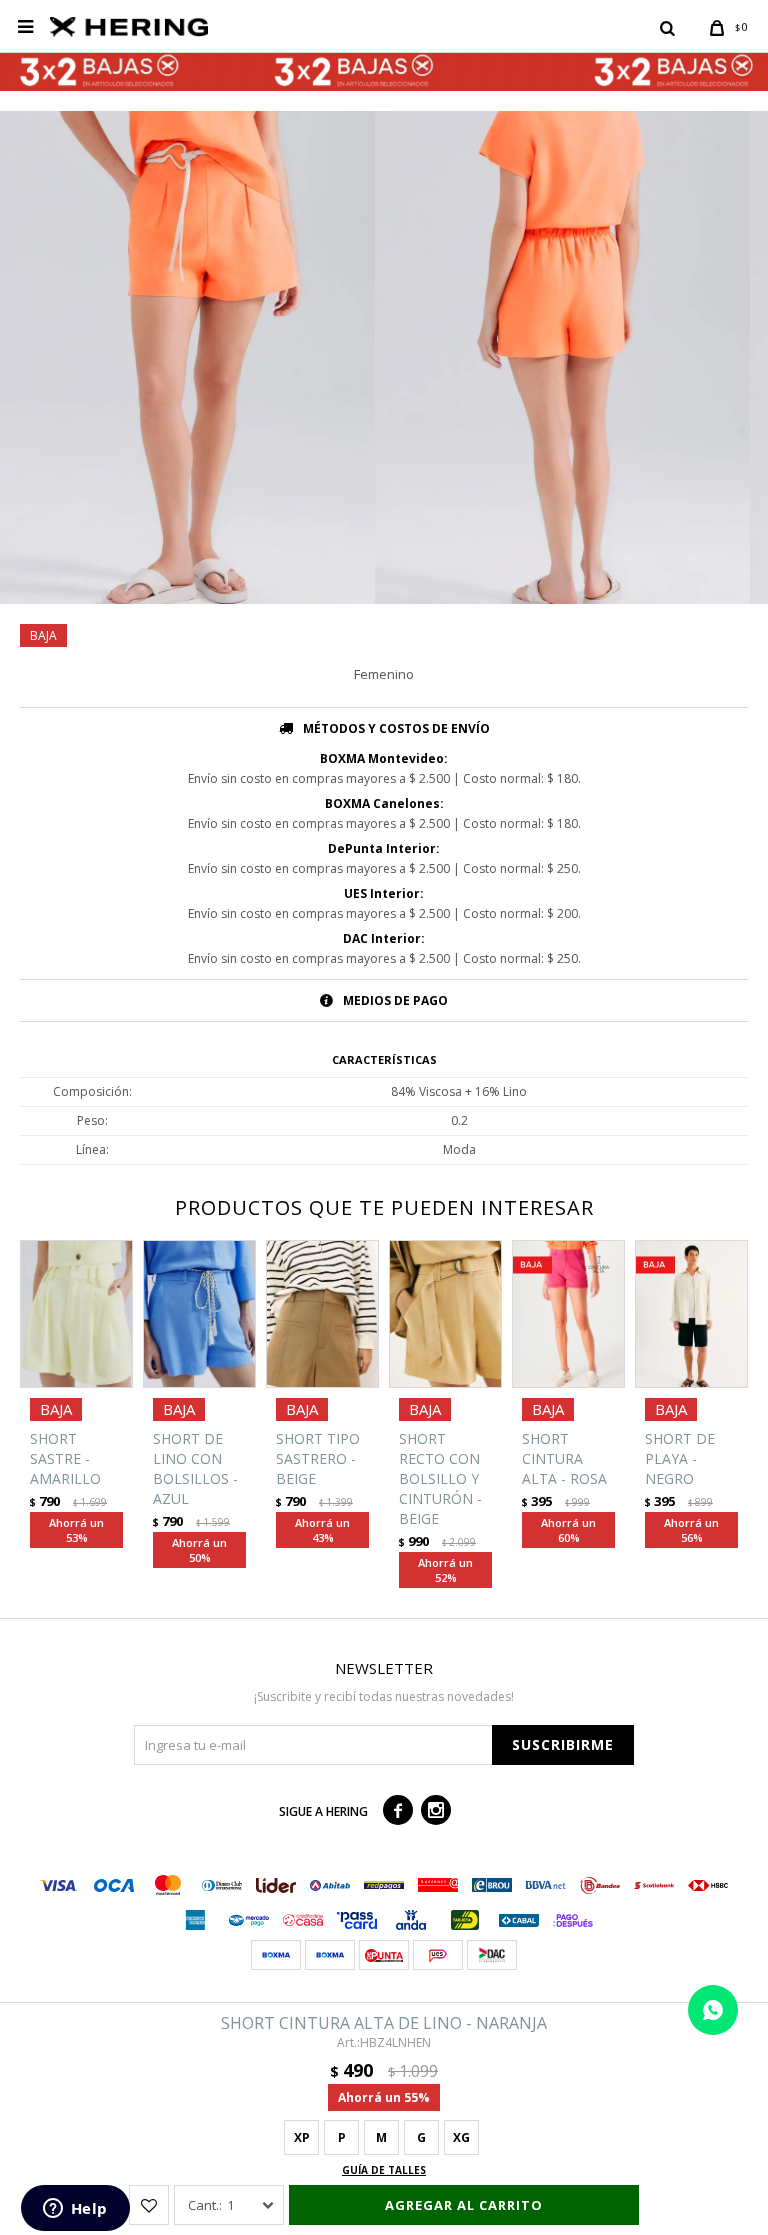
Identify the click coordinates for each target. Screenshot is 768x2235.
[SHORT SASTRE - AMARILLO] (76, 1314)
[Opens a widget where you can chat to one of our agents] (75, 2210)
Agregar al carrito (464, 2205)
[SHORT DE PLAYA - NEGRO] (691, 1314)
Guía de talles (384, 2170)
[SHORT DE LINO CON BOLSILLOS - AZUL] (199, 1314)
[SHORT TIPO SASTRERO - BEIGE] (322, 1314)
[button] (667, 27)
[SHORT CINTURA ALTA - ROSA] (568, 1314)
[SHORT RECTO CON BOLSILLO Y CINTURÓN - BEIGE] (445, 1314)
